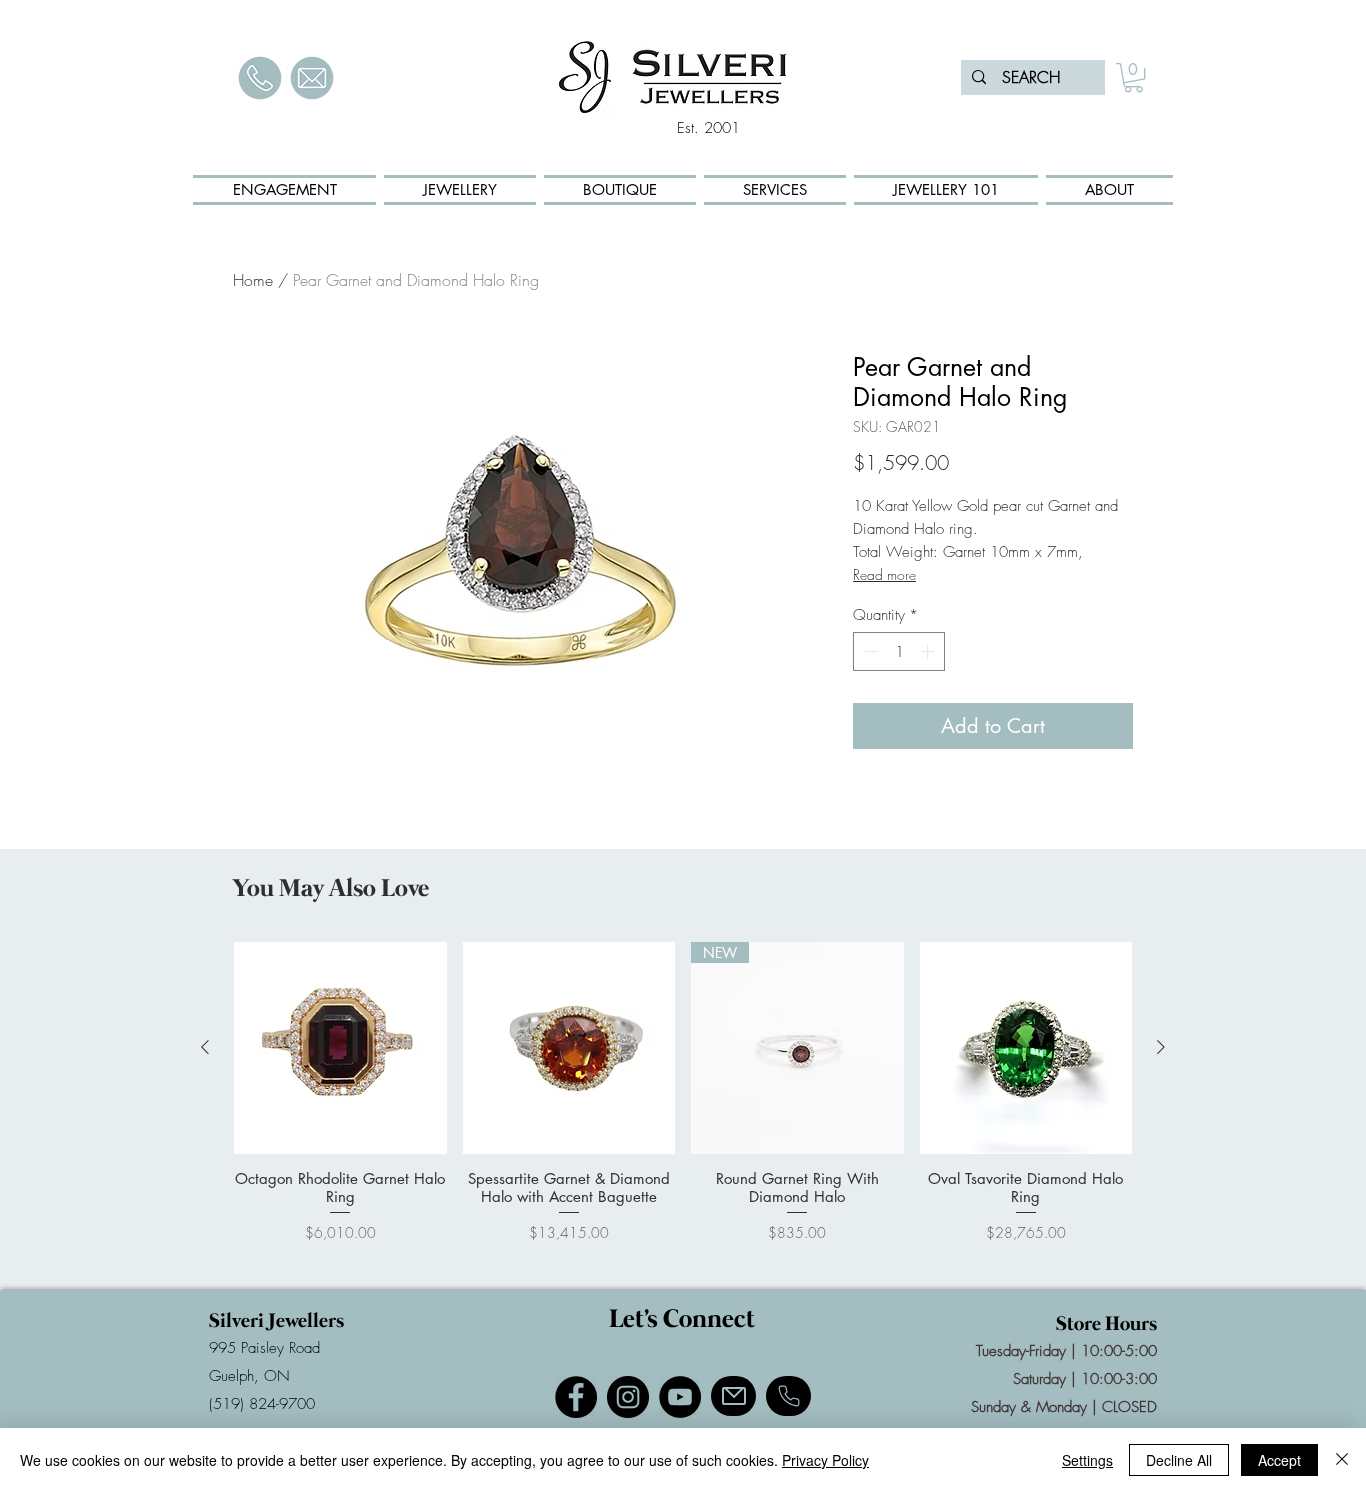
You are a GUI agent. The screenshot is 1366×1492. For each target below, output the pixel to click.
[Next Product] (1161, 1047)
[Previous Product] (205, 1047)
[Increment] (929, 651)
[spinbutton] (899, 651)
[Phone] (788, 1396)
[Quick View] (340, 1048)
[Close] (1342, 1460)
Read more (884, 574)
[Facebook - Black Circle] (576, 1397)
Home (253, 280)
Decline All (1179, 1460)
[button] (1133, 77)
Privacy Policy (825, 1460)
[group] (683, 1101)
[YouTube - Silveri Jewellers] (680, 1397)
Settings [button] (1087, 1460)
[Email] (733, 1396)
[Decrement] (869, 651)
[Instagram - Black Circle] (628, 1397)
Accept (1279, 1460)
